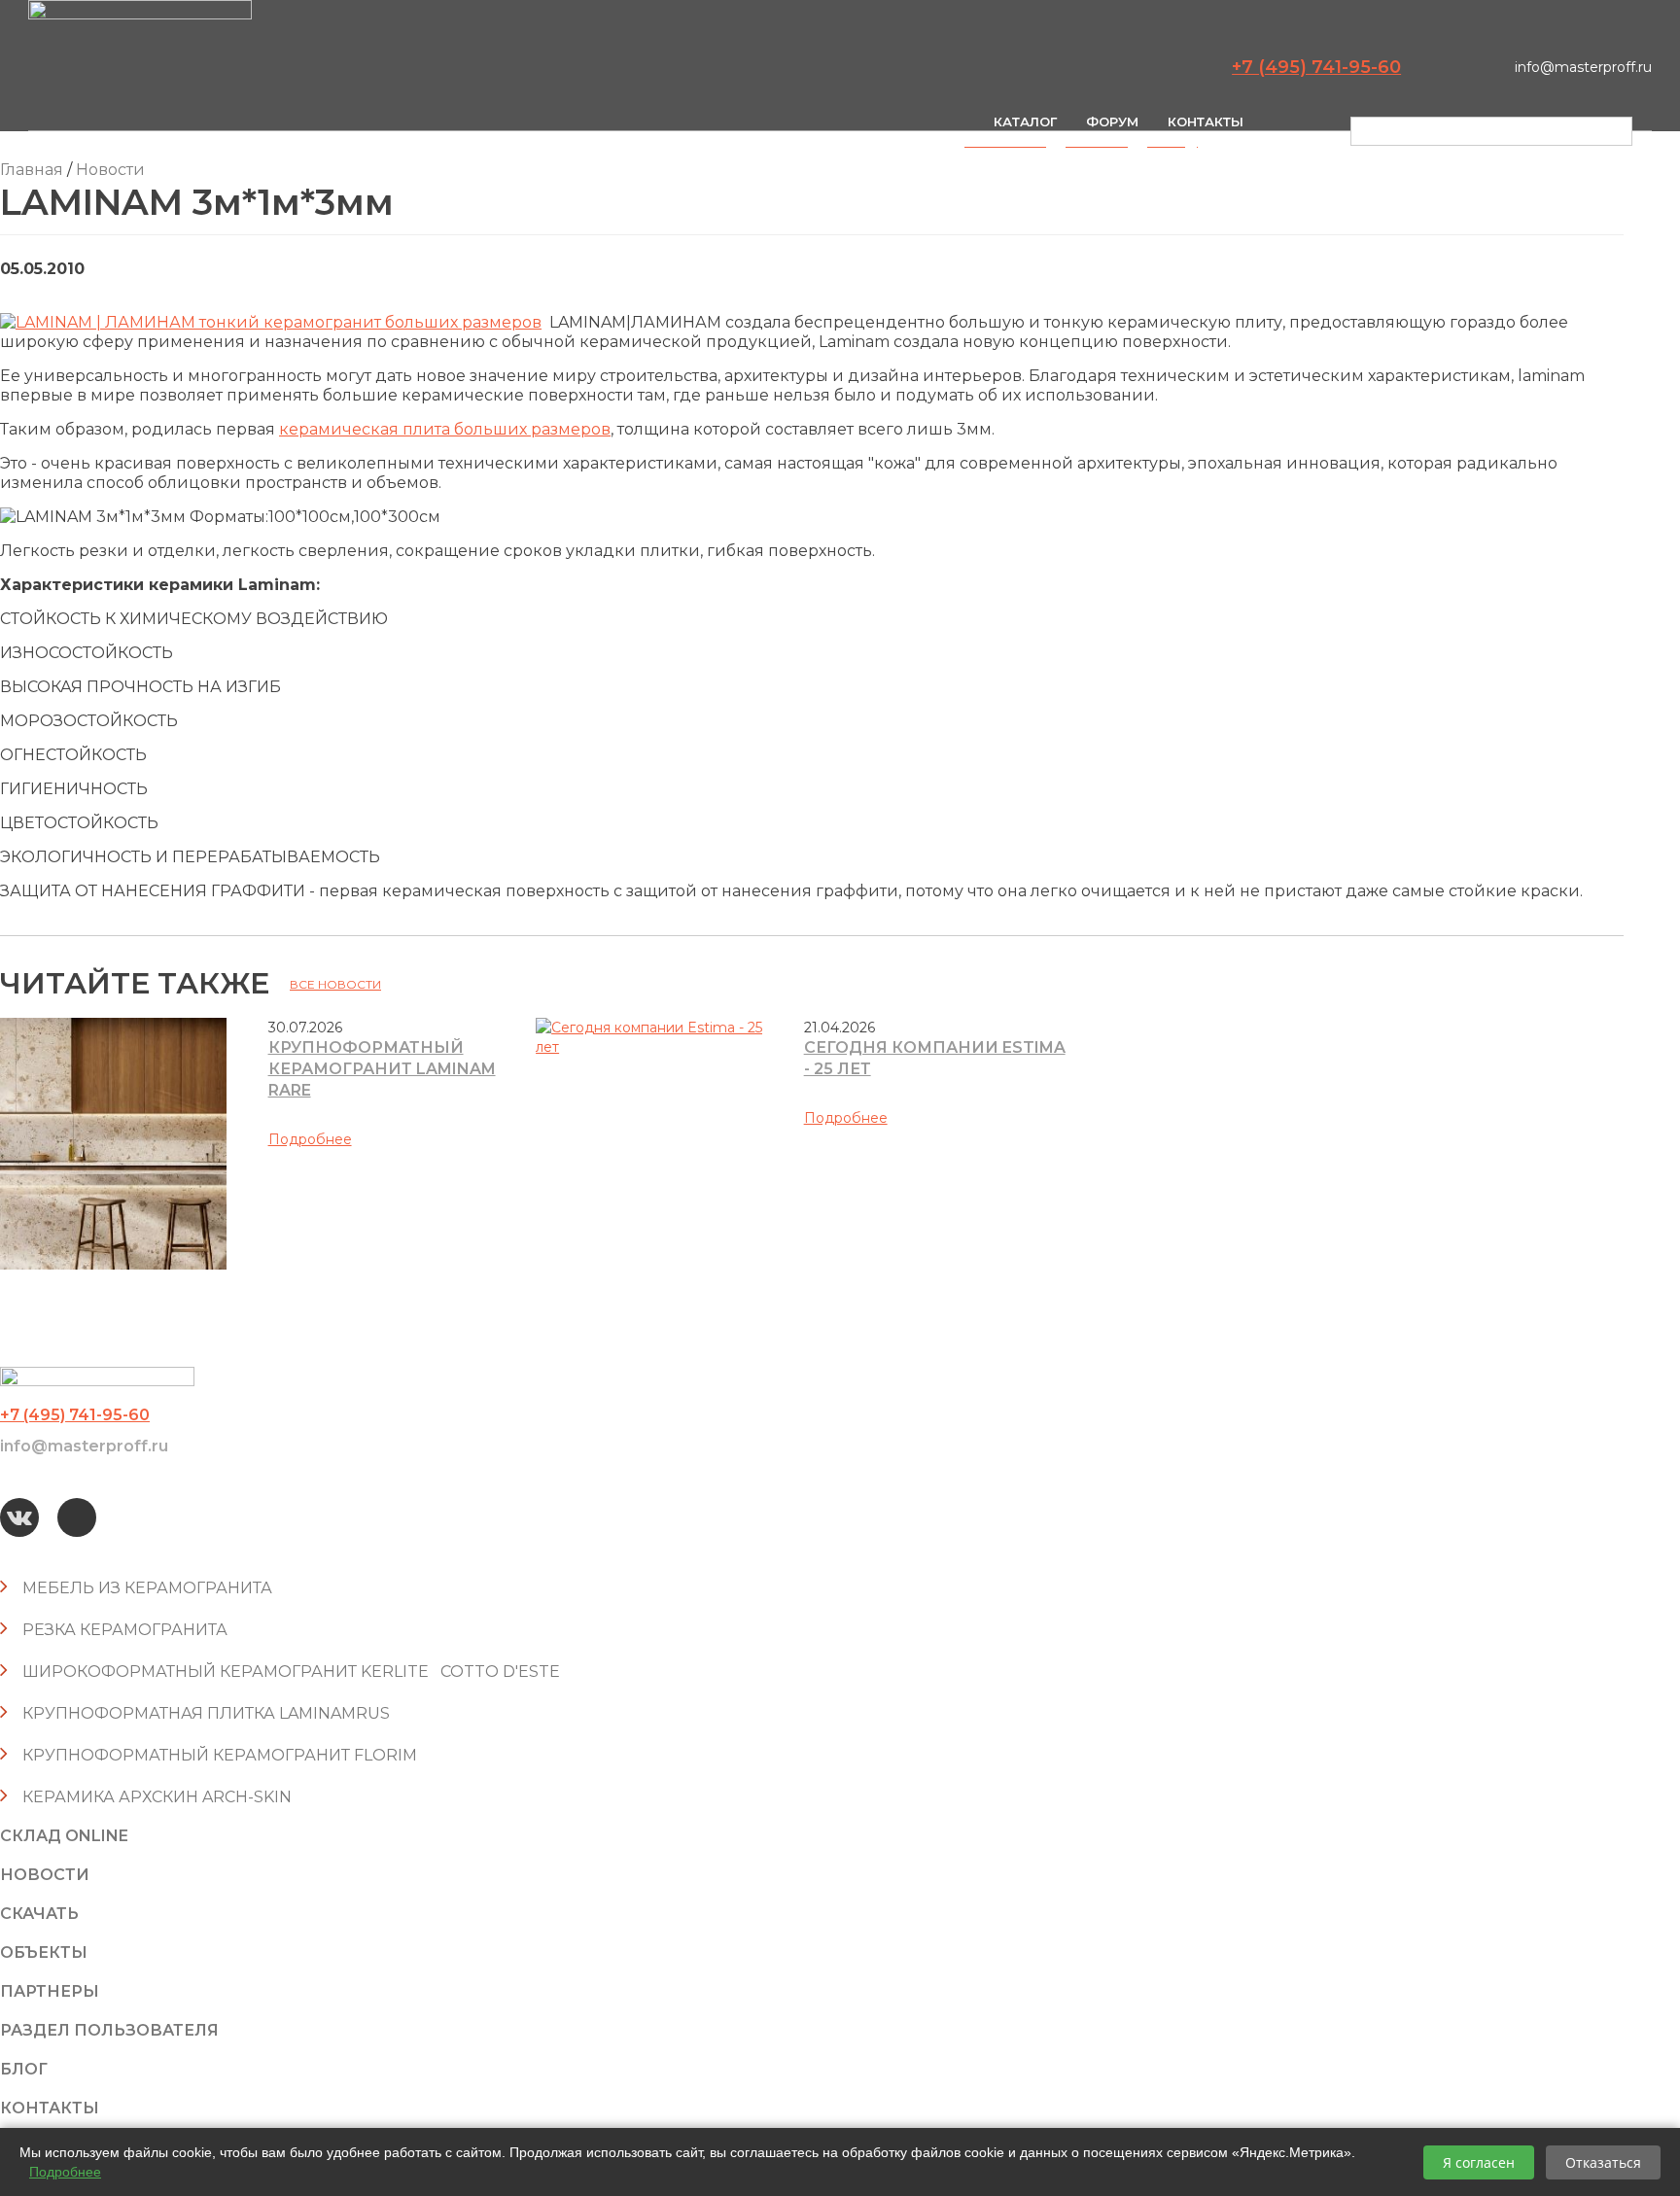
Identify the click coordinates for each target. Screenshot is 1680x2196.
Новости (110, 170)
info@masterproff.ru (1583, 67)
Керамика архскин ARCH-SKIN (157, 1797)
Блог (24, 2069)
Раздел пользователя (109, 2030)
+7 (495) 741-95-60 (1316, 67)
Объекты (44, 1952)
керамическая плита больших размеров (445, 429)
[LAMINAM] (271, 322)
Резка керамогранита (125, 1630)
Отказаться (1603, 2162)
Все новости (335, 984)
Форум (1112, 122)
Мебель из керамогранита (147, 1588)
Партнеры (50, 1991)
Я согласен (1479, 2162)
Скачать (39, 1914)
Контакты (1206, 122)
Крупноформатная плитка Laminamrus (206, 1713)
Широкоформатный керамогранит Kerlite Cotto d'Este (291, 1672)
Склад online (64, 1836)
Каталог (1025, 122)
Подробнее (310, 1139)
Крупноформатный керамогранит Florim (220, 1755)
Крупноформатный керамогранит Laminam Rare (382, 1069)
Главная (32, 170)
